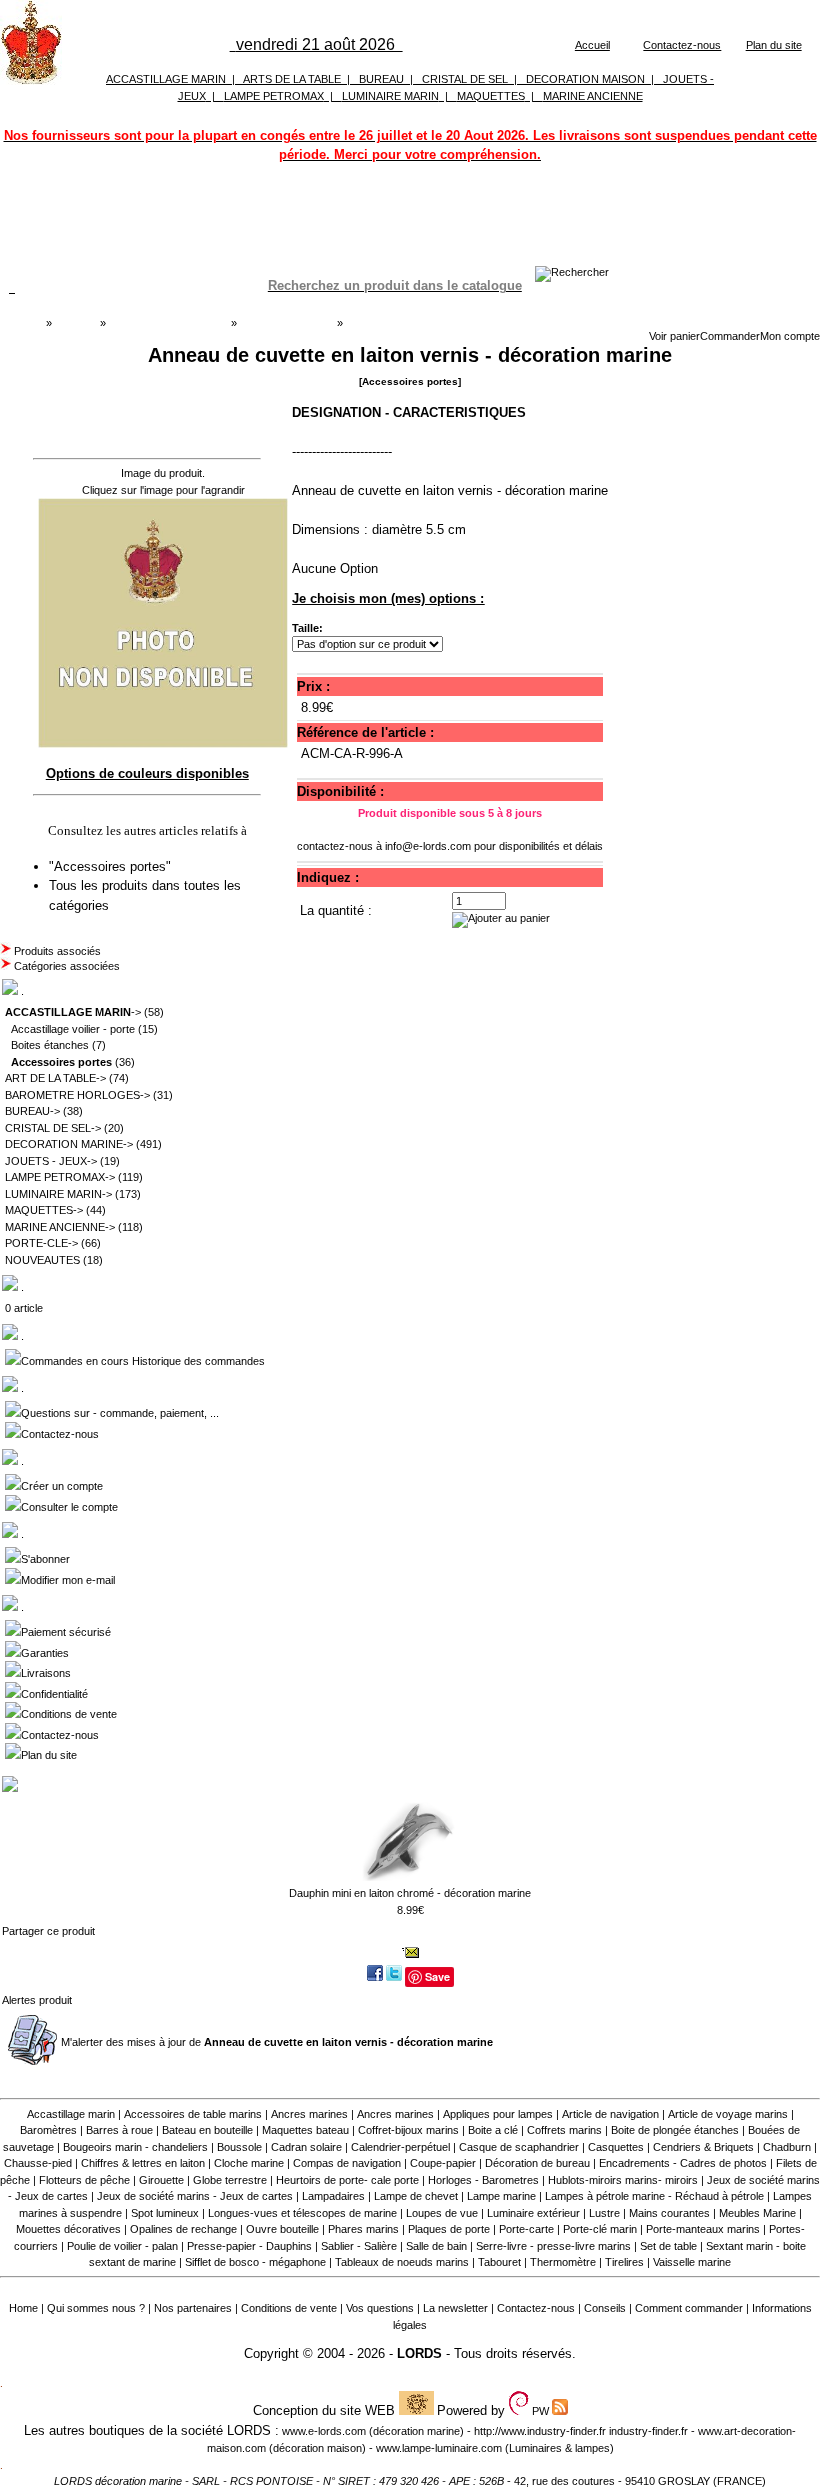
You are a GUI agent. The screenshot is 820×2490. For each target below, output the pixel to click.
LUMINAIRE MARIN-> (58, 1194)
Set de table (668, 2246)
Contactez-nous (682, 45)
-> (73, 1012)
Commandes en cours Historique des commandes (143, 1361)
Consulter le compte (69, 1507)
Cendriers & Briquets (703, 2147)
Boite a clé (493, 2130)
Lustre (604, 2213)
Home (23, 2308)
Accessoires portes (286, 323)
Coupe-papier (443, 2163)
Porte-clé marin (601, 2229)
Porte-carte (526, 2229)
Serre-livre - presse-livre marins (553, 2246)
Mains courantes (669, 2213)
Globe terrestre (230, 2180)
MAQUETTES (491, 96)
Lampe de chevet (416, 2196)
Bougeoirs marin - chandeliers (135, 2147)
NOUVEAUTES (42, 1260)
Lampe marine (501, 2196)
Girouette (161, 2180)
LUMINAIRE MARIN (390, 96)
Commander (730, 336)
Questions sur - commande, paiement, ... (120, 1413)
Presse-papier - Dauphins (249, 2246)
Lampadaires (333, 2196)
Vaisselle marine (692, 2262)
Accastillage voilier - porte (73, 1029)
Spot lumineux (165, 2213)
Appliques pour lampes (498, 2114)
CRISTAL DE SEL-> (53, 1128)
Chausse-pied (38, 2163)
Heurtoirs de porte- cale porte (347, 2180)
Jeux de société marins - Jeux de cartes (195, 2196)
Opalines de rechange (183, 2229)
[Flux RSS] (572, 272)
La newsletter (455, 2308)
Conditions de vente (69, 1714)
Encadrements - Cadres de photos (683, 2163)
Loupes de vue (442, 2213)
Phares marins (363, 2229)
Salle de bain (436, 2246)
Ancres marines (309, 2114)
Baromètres (48, 2130)
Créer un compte (62, 1486)
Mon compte (790, 336)
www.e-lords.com (324, 2431)
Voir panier (674, 336)
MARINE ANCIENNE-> (60, 1227)
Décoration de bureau (537, 2163)
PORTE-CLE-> (41, 1243)
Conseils (605, 2308)
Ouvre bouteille (282, 2229)
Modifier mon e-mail (68, 1580)
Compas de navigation (347, 2163)
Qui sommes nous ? (96, 2308)
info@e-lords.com (428, 846)
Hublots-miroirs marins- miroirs (623, 2180)
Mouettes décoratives (68, 2229)
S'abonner (45, 1559)
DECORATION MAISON (585, 79)
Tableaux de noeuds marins (402, 2262)
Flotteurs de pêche (84, 2180)
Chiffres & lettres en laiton (143, 2163)
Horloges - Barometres (483, 2180)
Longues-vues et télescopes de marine (302, 2213)
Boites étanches (50, 1045)
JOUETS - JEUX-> (51, 1161)
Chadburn (787, 2147)
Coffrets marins (564, 2130)
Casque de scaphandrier (519, 2147)
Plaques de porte (449, 2229)
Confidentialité (54, 1694)
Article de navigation (610, 2114)
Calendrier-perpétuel (400, 2147)
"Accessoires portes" (112, 866)
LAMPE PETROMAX (274, 96)
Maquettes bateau (305, 2130)
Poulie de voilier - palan (122, 2246)
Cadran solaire (306, 2147)
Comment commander (689, 2308)
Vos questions (380, 2308)
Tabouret (499, 2262)
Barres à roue (119, 2130)
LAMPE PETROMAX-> (60, 1177)
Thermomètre (563, 2262)
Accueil (592, 45)
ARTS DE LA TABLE (292, 79)
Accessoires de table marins (193, 2114)
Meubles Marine (757, 2213)
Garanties (45, 1653)
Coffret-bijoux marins (408, 2130)
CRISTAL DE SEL (465, 79)
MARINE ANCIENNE (593, 96)
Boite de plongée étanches (675, 2130)
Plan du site (774, 45)
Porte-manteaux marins (703, 2229)
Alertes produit (37, 2000)
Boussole (239, 2147)
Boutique (76, 323)
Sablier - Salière (359, 2246)
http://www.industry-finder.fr (540, 2431)
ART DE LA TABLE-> (55, 1078)
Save (437, 1976)
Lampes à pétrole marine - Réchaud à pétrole (654, 2196)
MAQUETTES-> (44, 1210)
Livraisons (46, 1673)
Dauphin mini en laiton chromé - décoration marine (410, 1893)
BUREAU (381, 79)
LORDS (419, 2353)
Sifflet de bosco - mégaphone (255, 2262)
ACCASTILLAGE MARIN (166, 79)
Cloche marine (249, 2163)
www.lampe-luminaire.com (439, 2448)
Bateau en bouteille (207, 2130)
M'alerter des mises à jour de (277, 2042)
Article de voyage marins (728, 2114)
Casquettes (616, 2147)
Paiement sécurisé (66, 1632)
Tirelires (624, 2262)
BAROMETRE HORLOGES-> (77, 1095)
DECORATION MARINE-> (69, 1144)
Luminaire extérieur (533, 2213)
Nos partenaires (193, 2308)
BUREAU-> (32, 1111)
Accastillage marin (71, 2114)
